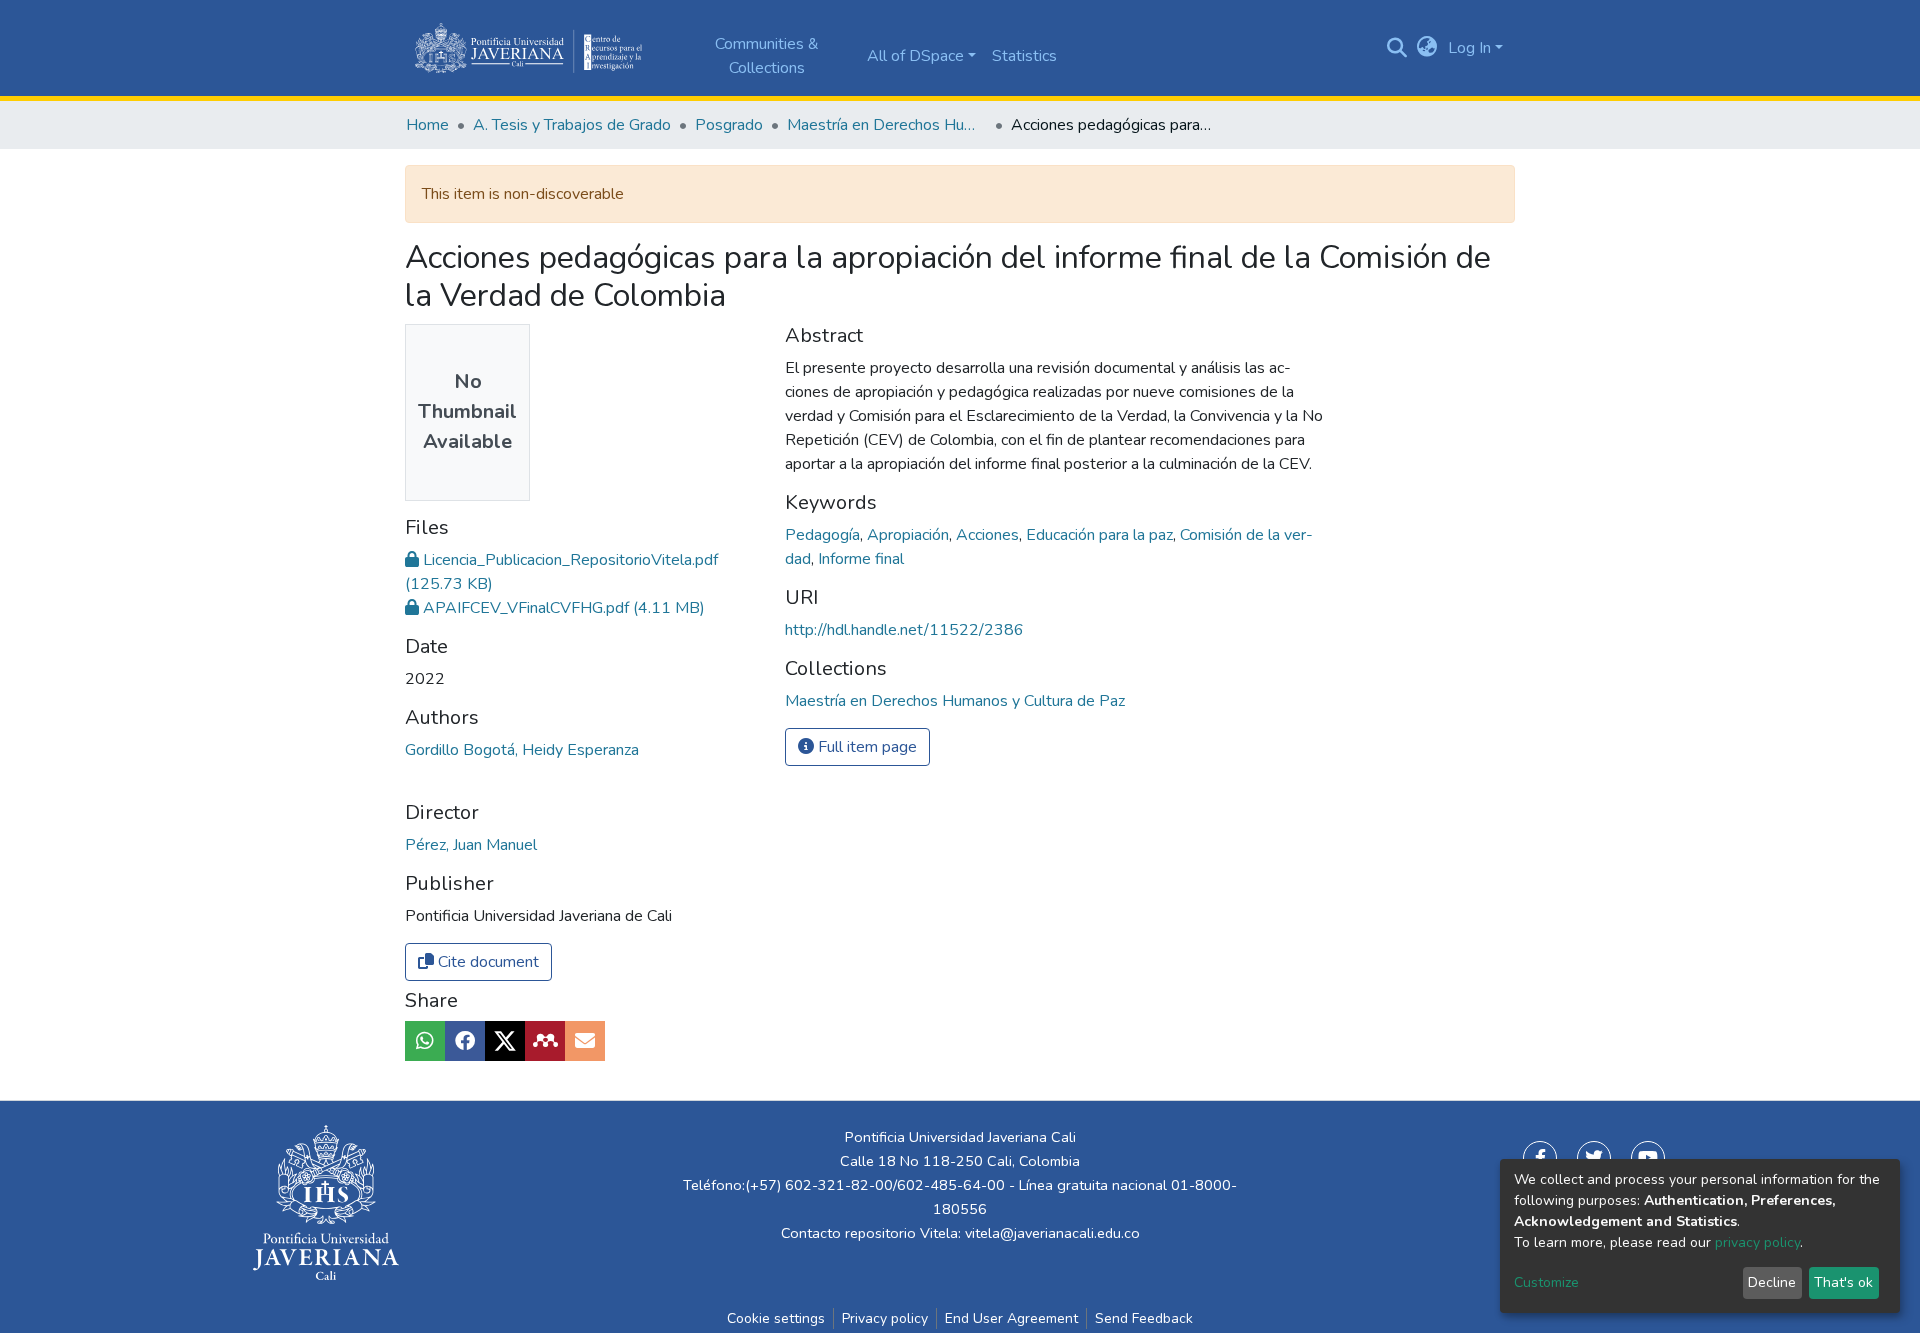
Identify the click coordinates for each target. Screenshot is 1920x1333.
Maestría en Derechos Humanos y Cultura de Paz (887, 125)
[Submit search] (1397, 48)
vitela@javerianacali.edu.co (1052, 1233)
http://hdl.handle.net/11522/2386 (904, 630)
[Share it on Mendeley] (545, 1041)
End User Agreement (1011, 1318)
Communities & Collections (767, 56)
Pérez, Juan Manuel (471, 845)
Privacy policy (885, 1318)
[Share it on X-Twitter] (505, 1041)
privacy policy (1757, 1242)
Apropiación (910, 535)
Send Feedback (1144, 1318)
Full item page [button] (865, 747)
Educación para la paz (1101, 535)
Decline (1772, 1282)
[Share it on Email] (585, 1041)
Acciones (989, 535)
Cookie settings (776, 1318)
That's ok (1843, 1282)
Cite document (486, 962)
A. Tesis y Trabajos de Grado (572, 125)
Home (427, 125)
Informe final (861, 559)
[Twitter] (1594, 1158)
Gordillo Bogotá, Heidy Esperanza (522, 750)
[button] (1427, 48)
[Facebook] (1540, 1158)
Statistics (1024, 56)
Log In (1469, 48)
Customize (1546, 1282)
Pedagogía (824, 535)
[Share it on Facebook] (465, 1041)
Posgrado (729, 125)
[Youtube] (1648, 1158)
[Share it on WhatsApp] (425, 1041)
